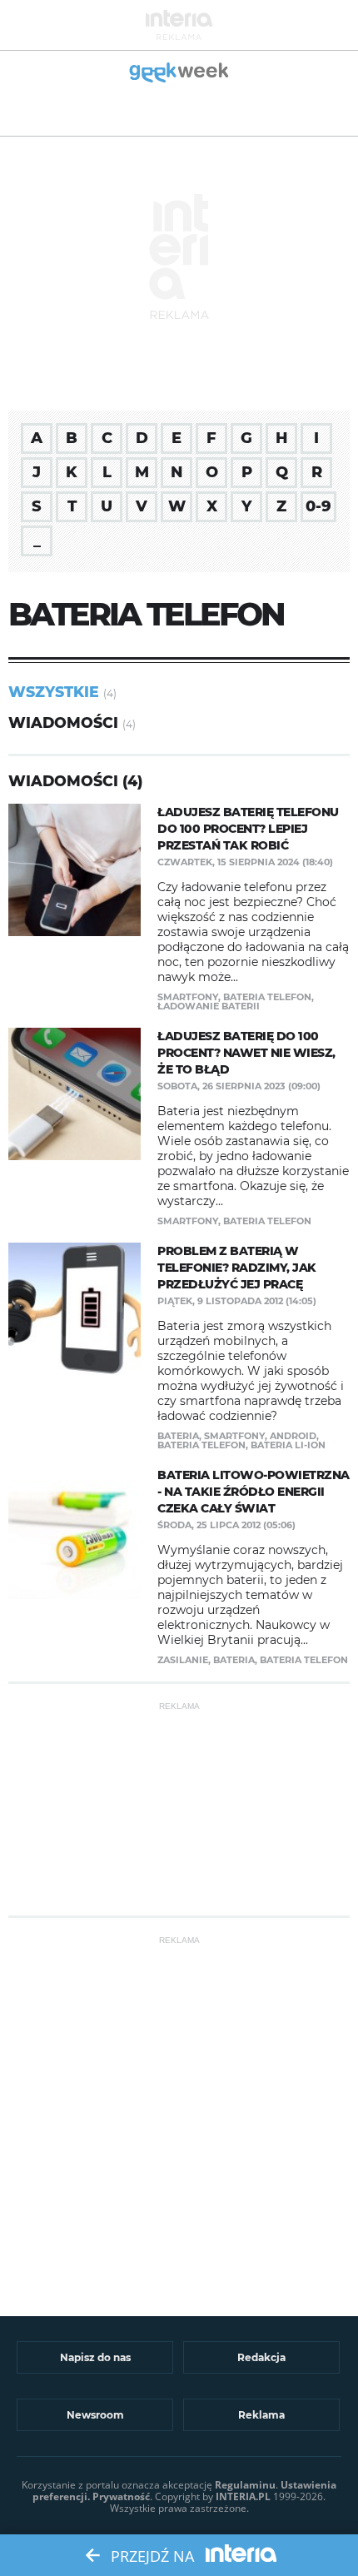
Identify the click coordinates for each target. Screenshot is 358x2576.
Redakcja (261, 2357)
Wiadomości (63, 722)
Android (293, 1436)
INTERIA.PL (243, 2496)
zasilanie (183, 1660)
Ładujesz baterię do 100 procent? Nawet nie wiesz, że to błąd (246, 1053)
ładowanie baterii (209, 1006)
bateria (178, 1436)
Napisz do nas (95, 2357)
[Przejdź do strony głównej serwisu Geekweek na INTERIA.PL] (179, 74)
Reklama (261, 2415)
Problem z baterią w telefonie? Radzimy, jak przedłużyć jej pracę (237, 1268)
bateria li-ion (288, 1445)
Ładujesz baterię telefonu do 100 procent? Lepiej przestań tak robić (248, 829)
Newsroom (95, 2415)
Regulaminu (245, 2485)
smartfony (188, 997)
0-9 (318, 506)
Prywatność (121, 2496)
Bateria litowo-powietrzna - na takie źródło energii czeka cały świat (254, 1492)
